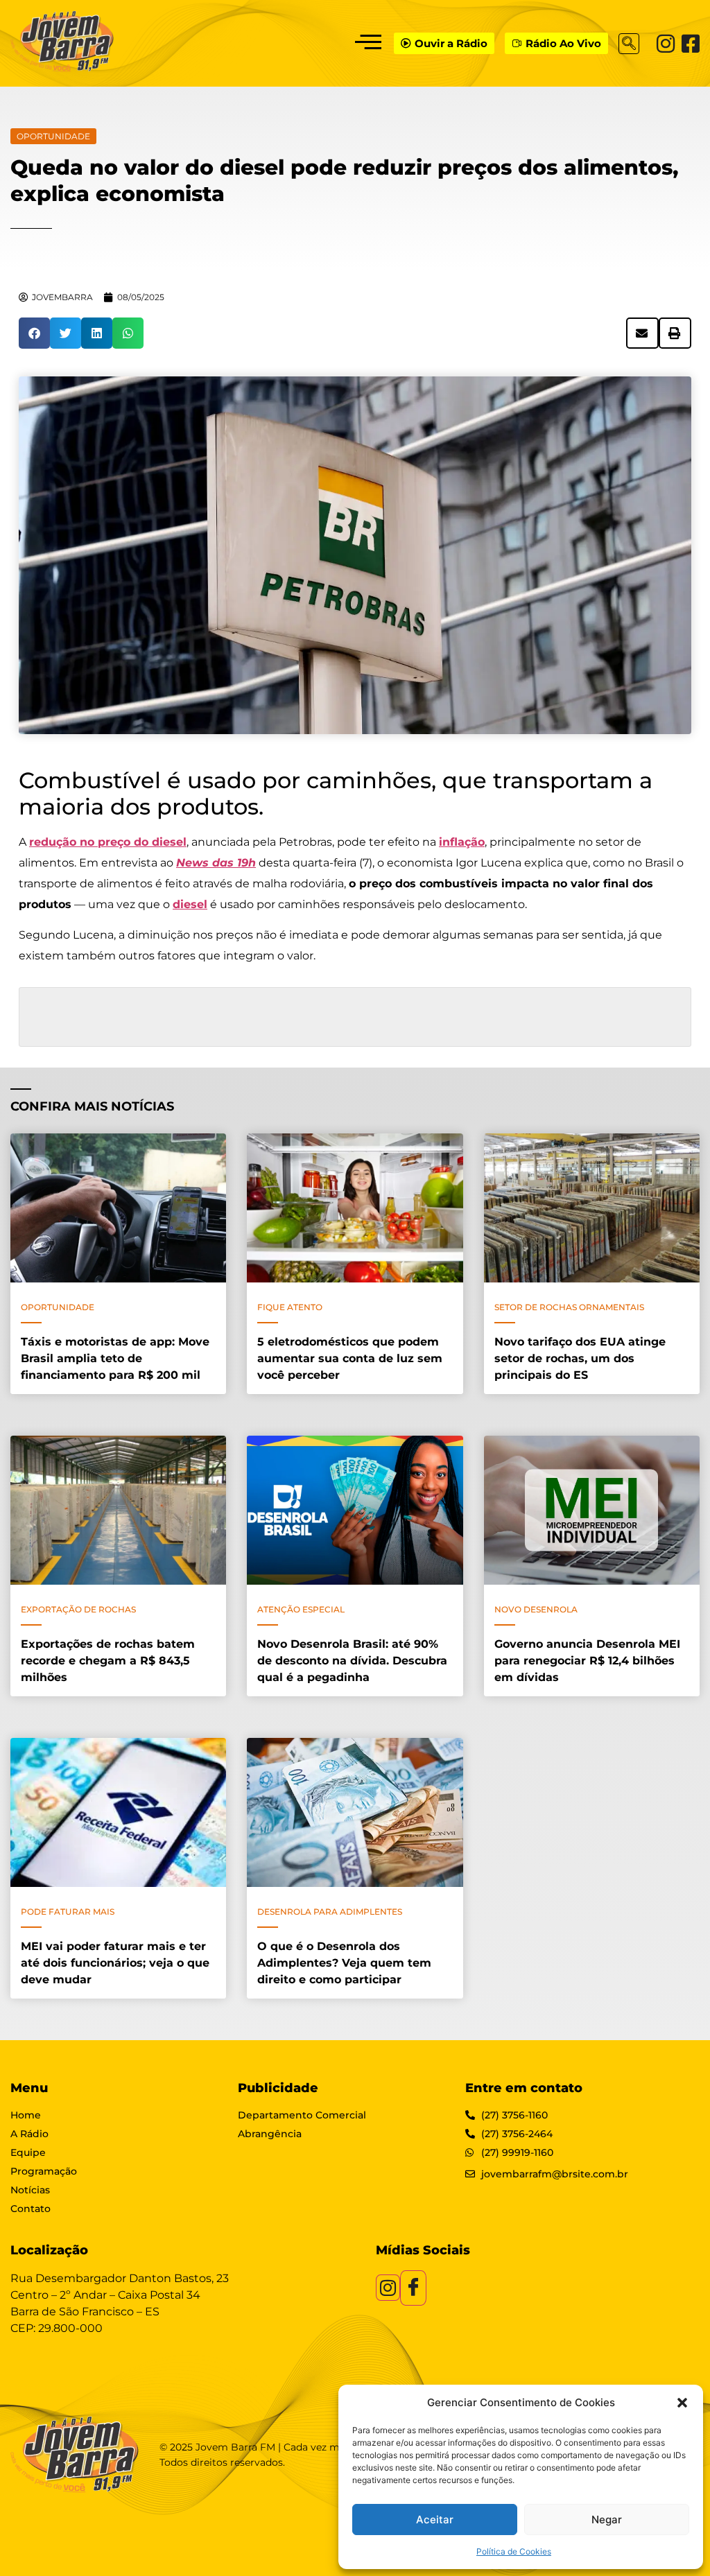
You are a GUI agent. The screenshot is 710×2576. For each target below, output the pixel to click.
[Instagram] (666, 44)
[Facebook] (691, 44)
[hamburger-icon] (368, 43)
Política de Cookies (514, 2551)
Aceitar (435, 2520)
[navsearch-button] (629, 44)
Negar (607, 2520)
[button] (682, 2403)
